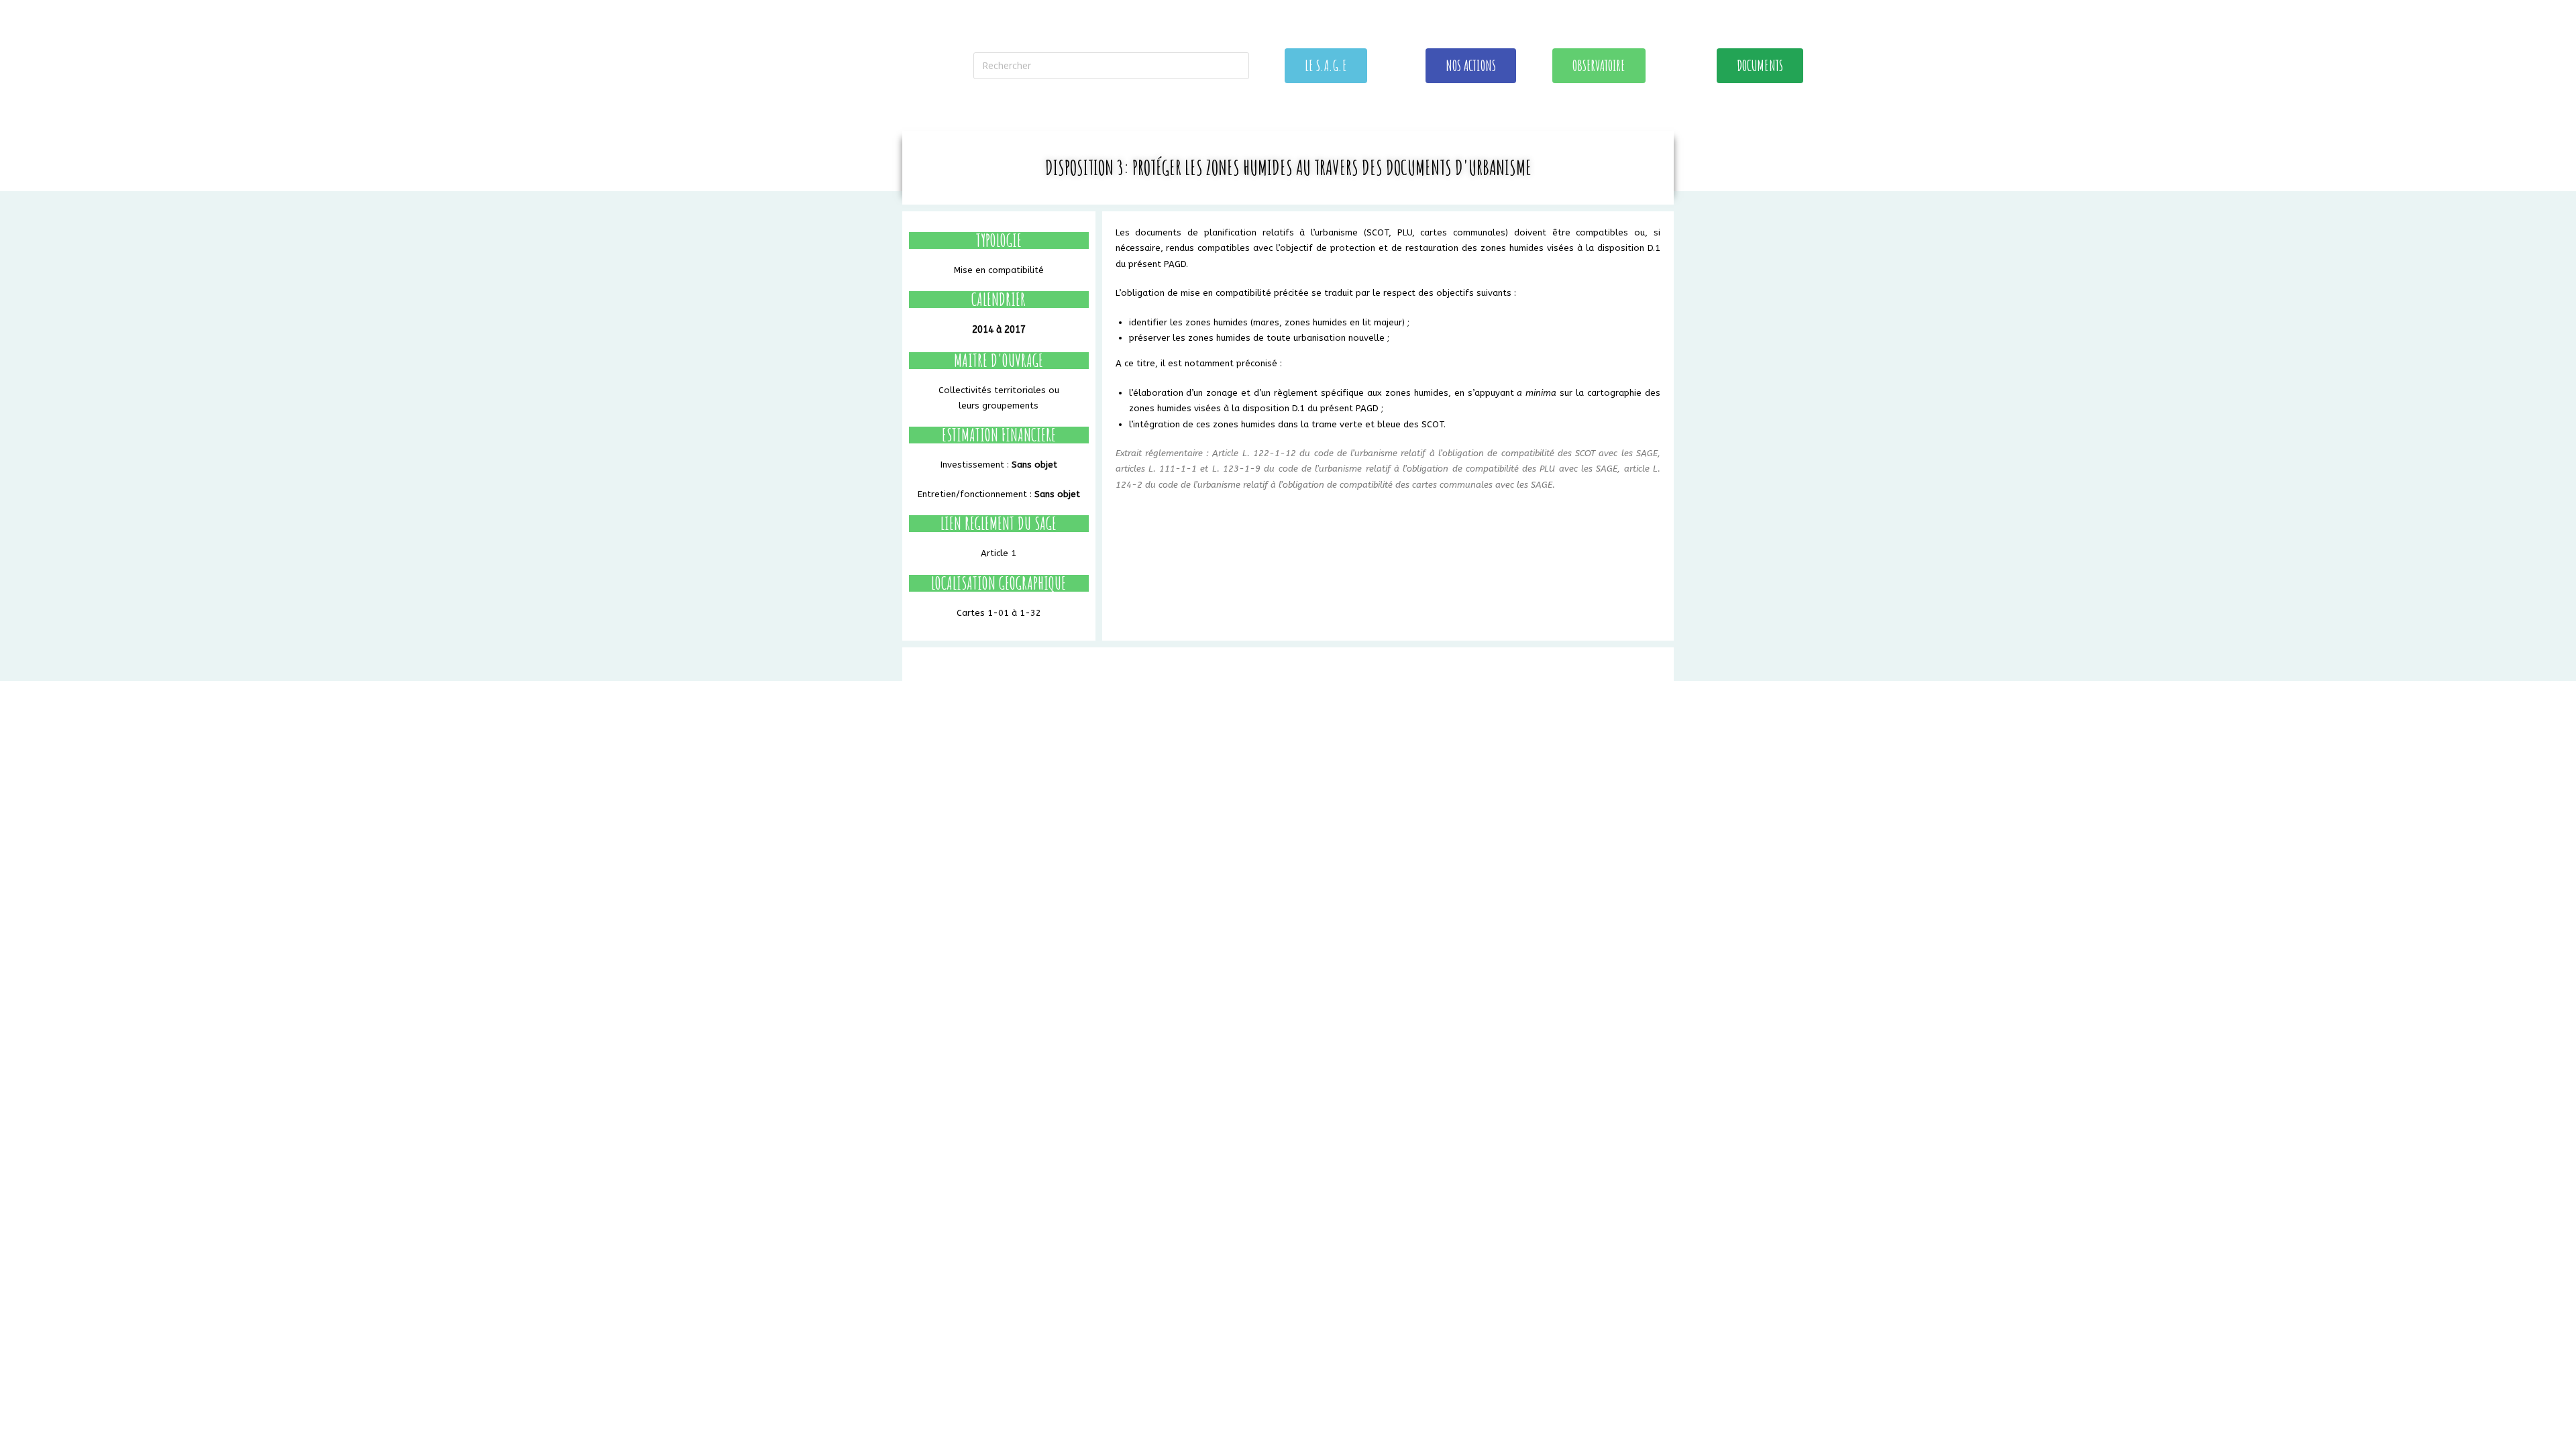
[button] (1326, 66)
